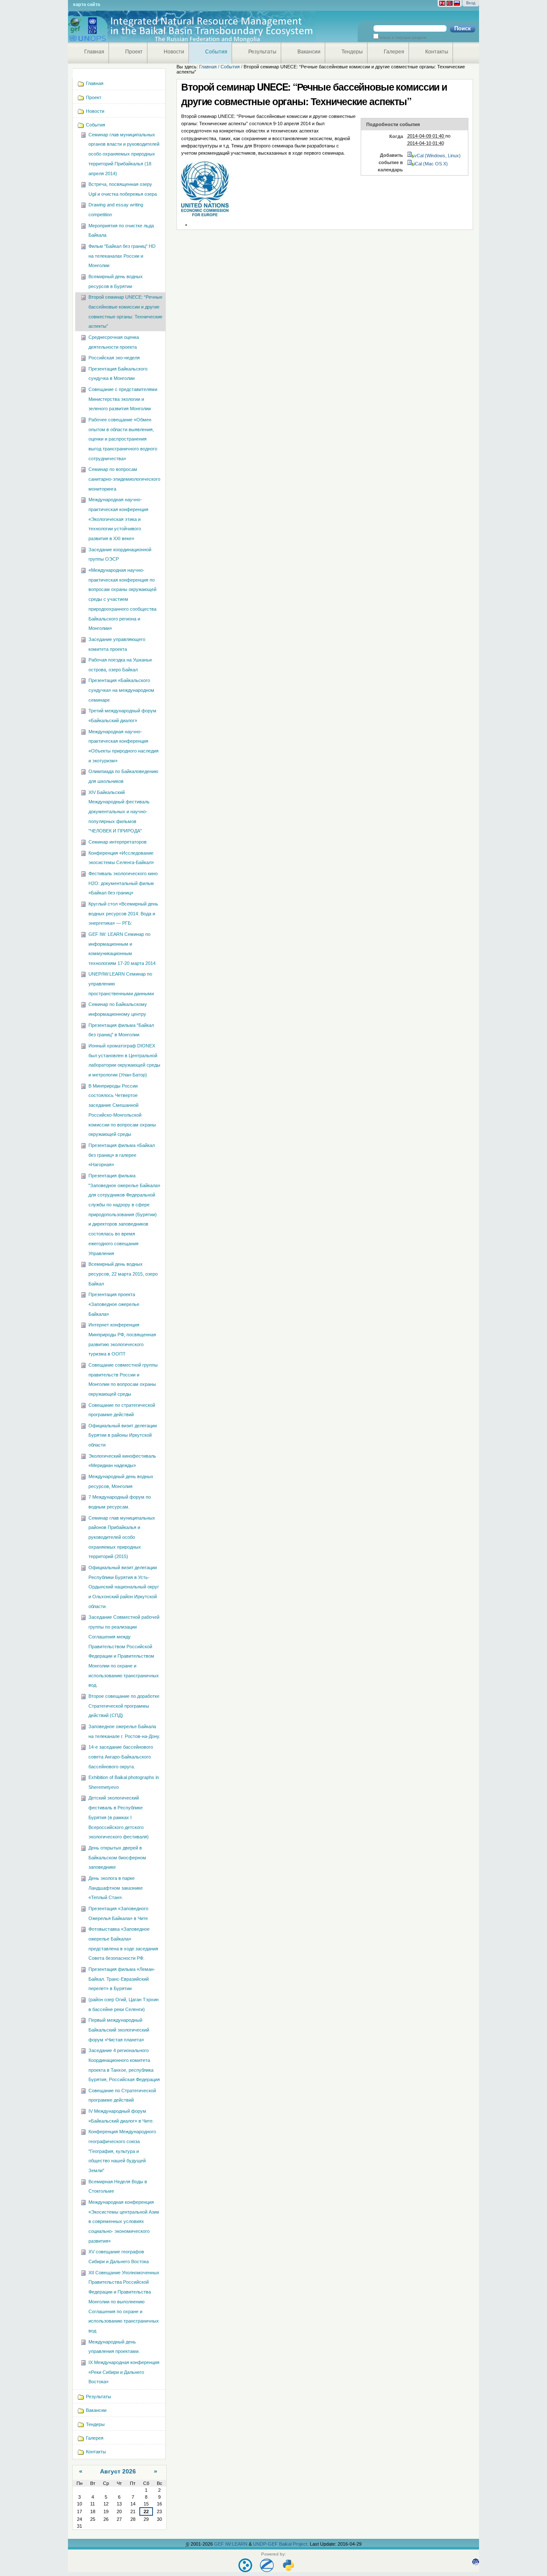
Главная (94, 52)
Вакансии (309, 52)
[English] (442, 3)
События (216, 52)
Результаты (262, 52)
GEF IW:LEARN (231, 2544)
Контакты (437, 52)
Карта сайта (87, 4)
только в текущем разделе (403, 38)
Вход (471, 3)
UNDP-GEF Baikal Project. (281, 2544)
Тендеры (352, 52)
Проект (134, 52)
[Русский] (457, 3)
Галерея (394, 52)
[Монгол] (450, 3)
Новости (174, 52)
